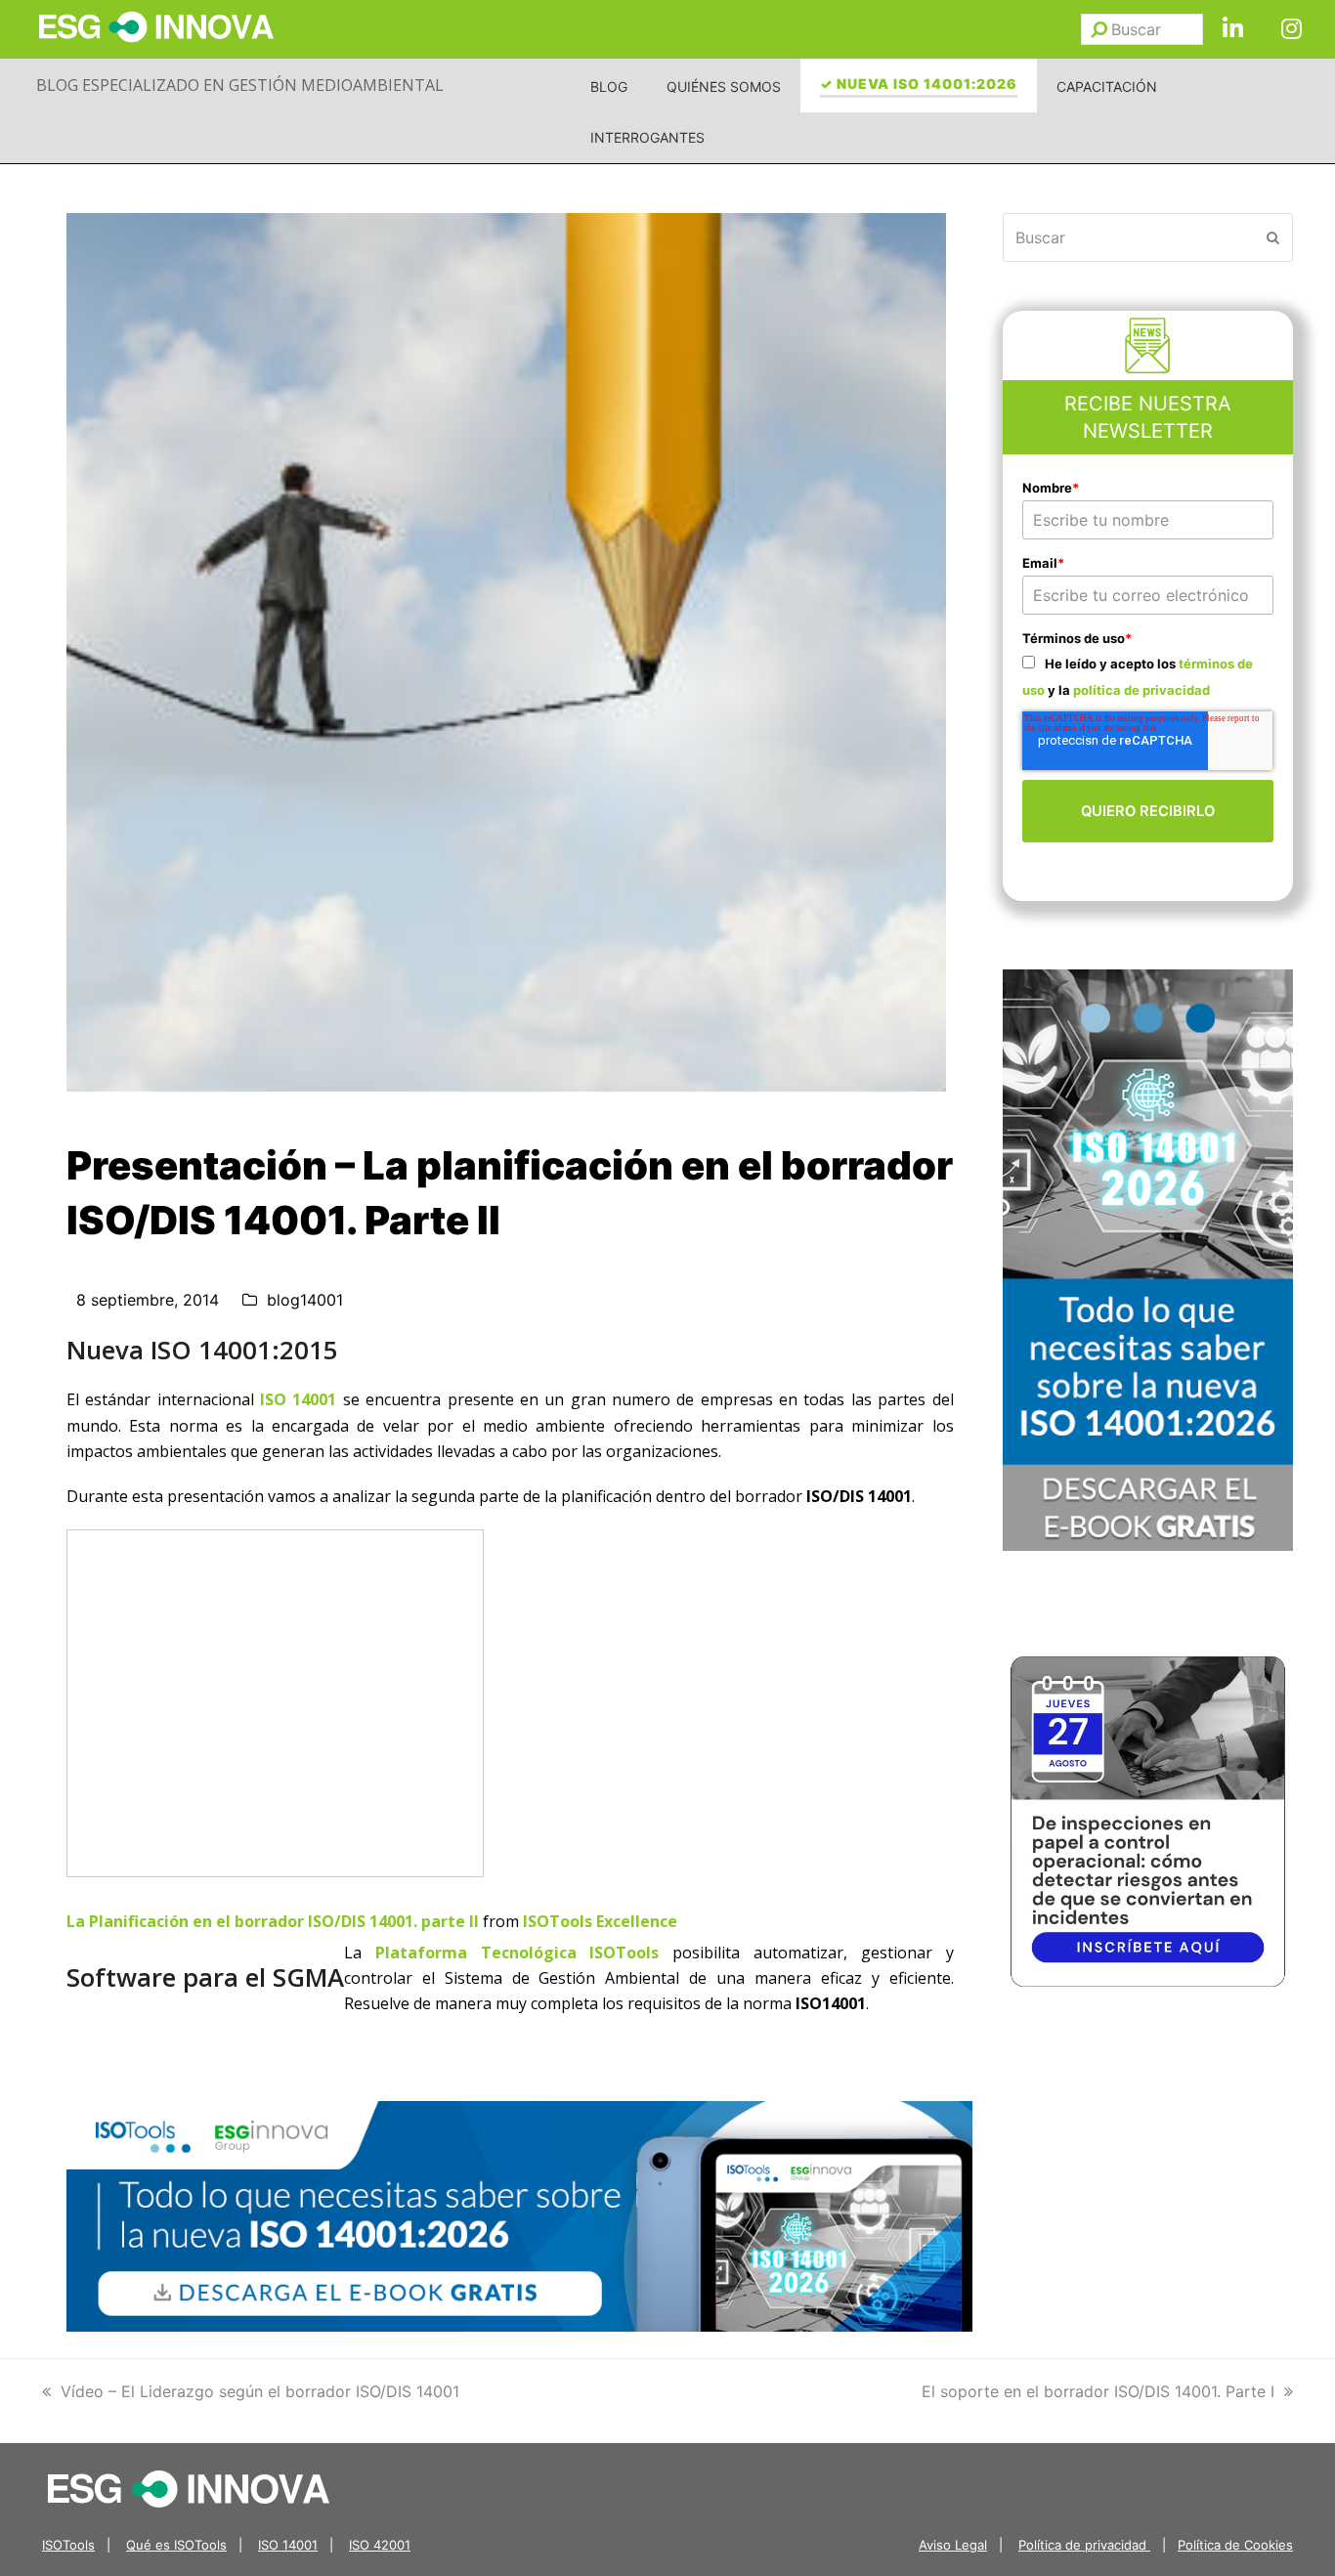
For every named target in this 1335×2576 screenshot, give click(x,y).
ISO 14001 (298, 1399)
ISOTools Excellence (600, 1921)
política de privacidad (1141, 690)
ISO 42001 (380, 2545)
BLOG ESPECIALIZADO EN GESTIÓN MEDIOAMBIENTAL (240, 85)
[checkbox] (1148, 676)
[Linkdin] (1232, 29)
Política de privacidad (1084, 2545)
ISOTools (68, 2545)
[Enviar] (1099, 29)
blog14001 (305, 1300)
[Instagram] (1291, 29)
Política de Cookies (1235, 2545)
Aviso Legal (953, 2545)
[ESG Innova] (189, 2488)
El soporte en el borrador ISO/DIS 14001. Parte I (1098, 2391)
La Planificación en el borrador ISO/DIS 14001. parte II (273, 1921)
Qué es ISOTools (176, 2545)
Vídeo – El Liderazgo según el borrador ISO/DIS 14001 (260, 2391)
